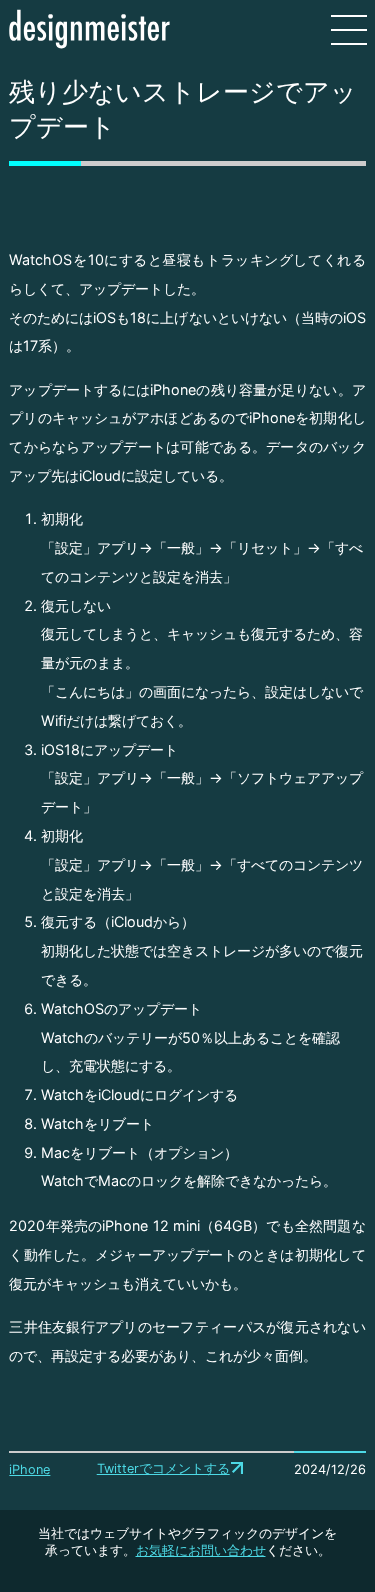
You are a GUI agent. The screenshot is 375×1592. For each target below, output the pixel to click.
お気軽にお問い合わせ (201, 1550)
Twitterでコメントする (163, 1468)
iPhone (29, 1469)
